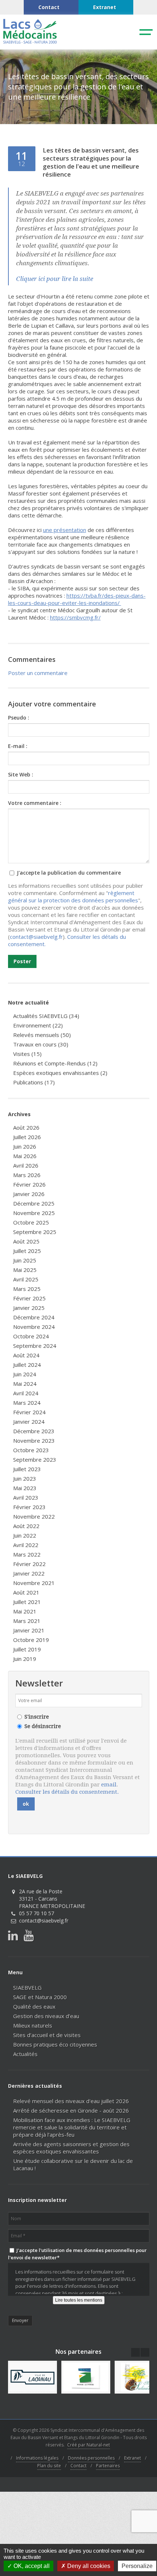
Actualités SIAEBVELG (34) (46, 1016)
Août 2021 (26, 1592)
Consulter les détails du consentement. (67, 1792)
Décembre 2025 (34, 1203)
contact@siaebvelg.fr (36, 937)
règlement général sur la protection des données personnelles (73, 896)
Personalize (137, 2566)
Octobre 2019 (31, 1640)
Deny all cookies (88, 2566)
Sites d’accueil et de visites (47, 2035)
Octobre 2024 (31, 1336)
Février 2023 (29, 1507)
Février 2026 (29, 1184)
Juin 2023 (25, 1478)
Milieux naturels (33, 2025)
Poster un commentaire (38, 673)
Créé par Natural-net (89, 2445)
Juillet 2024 (27, 1365)
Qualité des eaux (34, 2006)
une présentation (65, 530)
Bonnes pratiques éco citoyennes (55, 2044)
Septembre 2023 (35, 1459)
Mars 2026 (27, 1175)
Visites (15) (27, 1054)
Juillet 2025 (27, 1251)
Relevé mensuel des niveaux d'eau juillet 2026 (71, 2101)
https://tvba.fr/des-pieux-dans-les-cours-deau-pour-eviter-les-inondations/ (77, 599)
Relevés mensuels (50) (42, 1035)
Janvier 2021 (29, 1630)
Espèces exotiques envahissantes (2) (60, 1073)
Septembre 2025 (35, 1232)
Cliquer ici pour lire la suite (55, 279)
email (109, 1785)
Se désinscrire (43, 1726)
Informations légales (37, 2458)
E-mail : (18, 746)
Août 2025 (26, 1241)
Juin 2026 (25, 1146)
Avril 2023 (26, 1497)
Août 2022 (26, 1526)
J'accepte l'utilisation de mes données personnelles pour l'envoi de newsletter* (77, 2254)
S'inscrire (37, 1717)
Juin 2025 (25, 1260)
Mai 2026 (25, 1156)
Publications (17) (34, 1082)
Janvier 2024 (29, 1422)
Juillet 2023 (27, 1469)
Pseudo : (19, 718)
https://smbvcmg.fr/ (75, 617)
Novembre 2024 (34, 1327)
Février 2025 (29, 1298)
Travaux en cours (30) (41, 1044)
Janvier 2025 (29, 1308)
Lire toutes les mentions (79, 2300)
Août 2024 (26, 1355)
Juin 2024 (25, 1374)
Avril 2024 (26, 1393)
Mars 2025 (27, 1289)
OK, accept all (31, 2566)
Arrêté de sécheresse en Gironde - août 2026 (71, 2110)
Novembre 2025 (34, 1213)
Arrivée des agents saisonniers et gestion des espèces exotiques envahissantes (71, 2148)
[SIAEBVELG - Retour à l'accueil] (30, 42)
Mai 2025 (25, 1270)
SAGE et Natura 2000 (40, 1997)
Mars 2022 (27, 1554)
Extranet (133, 2458)
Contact (78, 2466)
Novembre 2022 (34, 1516)
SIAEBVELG (27, 1987)
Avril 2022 (26, 1545)
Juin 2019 (25, 1659)
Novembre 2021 (34, 1583)
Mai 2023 (25, 1488)
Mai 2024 (25, 1384)
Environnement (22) (38, 1025)
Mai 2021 (25, 1611)
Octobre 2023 (31, 1450)
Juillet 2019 (27, 1649)
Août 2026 (26, 1127)
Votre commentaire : (35, 803)
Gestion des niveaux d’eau (46, 2016)
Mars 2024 (27, 1403)
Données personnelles (91, 2458)
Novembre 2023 (34, 1441)
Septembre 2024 (35, 1346)
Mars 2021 (27, 1621)
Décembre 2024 (34, 1317)
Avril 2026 (26, 1165)
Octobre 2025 (31, 1222)
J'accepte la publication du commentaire (68, 873)
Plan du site (49, 2466)
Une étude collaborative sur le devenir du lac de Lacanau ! (73, 2164)
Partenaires (108, 2466)
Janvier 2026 (29, 1194)
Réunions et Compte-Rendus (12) (55, 1063)
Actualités (25, 2054)
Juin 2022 (25, 1535)
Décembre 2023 (34, 1431)
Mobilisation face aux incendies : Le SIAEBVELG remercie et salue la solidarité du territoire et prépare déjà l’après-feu (72, 2127)
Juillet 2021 (27, 1602)
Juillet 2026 (27, 1137)
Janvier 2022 (29, 1573)
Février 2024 (29, 1412)
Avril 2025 (26, 1279)
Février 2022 (29, 1564)
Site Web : (21, 774)
